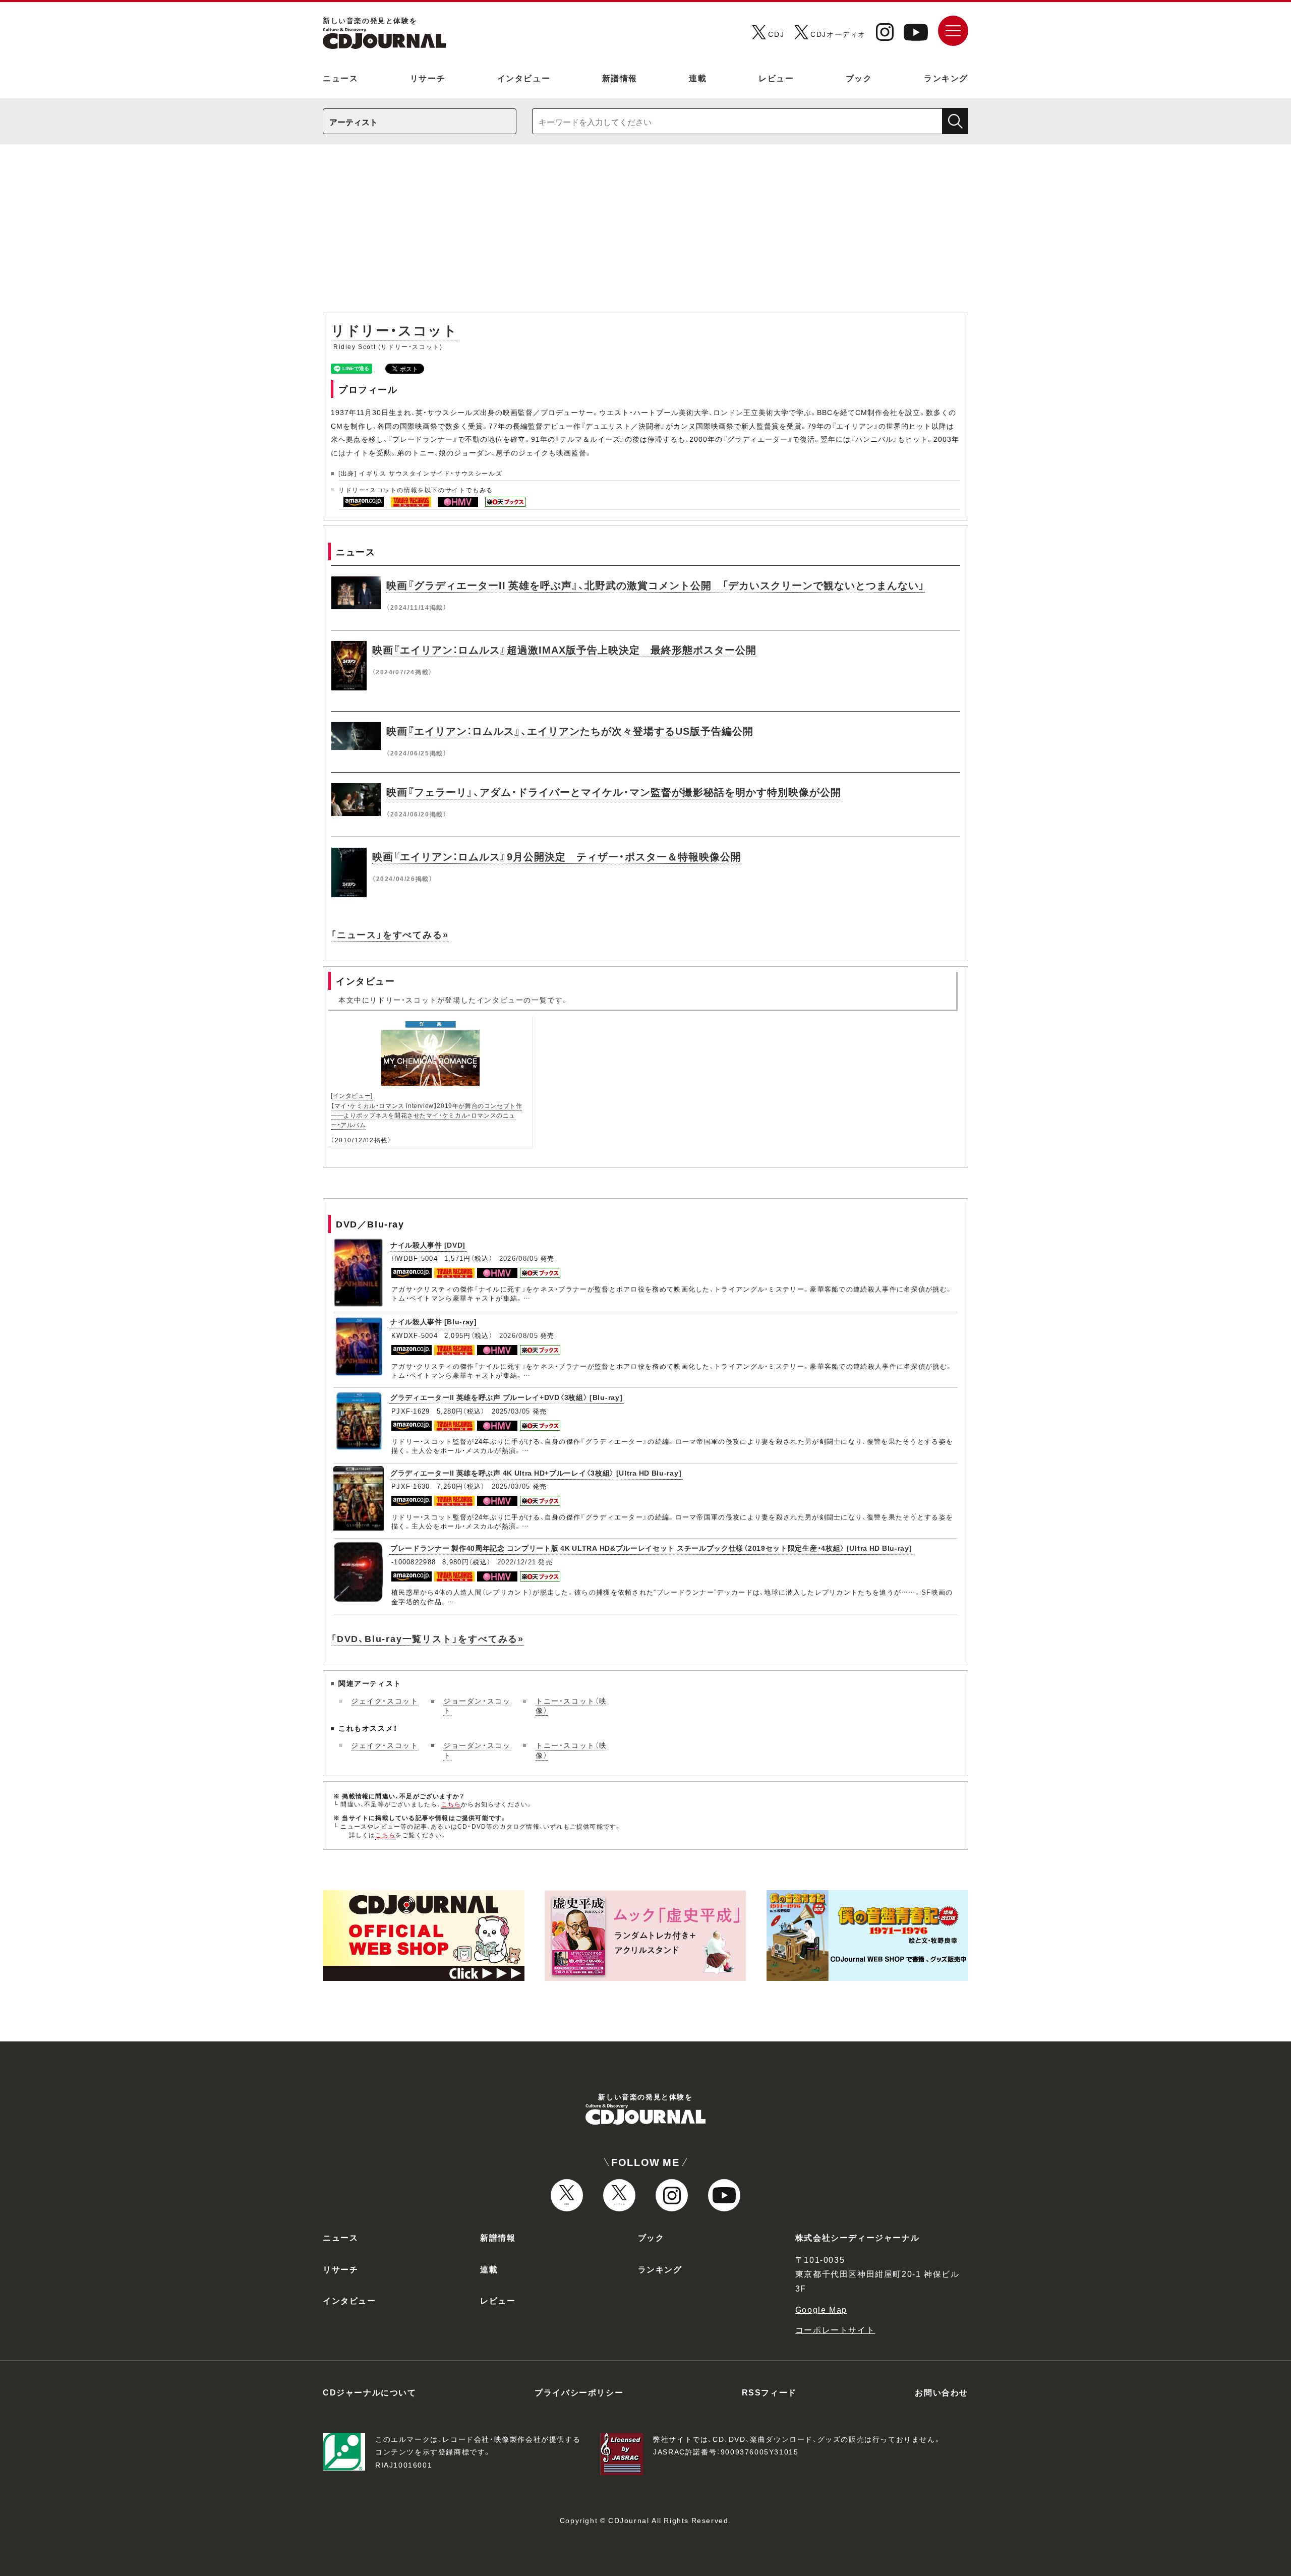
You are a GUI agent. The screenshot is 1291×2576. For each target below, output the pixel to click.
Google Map (821, 2309)
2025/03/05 (511, 1411)
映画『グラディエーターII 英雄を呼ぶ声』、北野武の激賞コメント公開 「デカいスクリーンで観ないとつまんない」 (656, 585)
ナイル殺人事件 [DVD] (428, 1245)
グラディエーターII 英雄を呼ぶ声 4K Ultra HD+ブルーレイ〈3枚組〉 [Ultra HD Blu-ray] (536, 1473)
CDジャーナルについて (370, 2392)
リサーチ (428, 78)
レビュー (776, 78)
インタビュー (524, 78)
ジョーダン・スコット (477, 1706)
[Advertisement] (645, 233)
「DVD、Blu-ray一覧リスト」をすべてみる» (427, 1638)
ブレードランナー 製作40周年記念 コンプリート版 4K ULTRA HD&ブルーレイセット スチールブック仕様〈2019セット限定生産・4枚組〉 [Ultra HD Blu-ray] (651, 1548)
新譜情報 (620, 78)
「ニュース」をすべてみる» (390, 934)
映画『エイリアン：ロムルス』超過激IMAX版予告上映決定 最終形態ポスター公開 (564, 649)
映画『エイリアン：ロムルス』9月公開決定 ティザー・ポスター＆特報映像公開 (557, 856)
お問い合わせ (942, 2392)
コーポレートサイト (835, 2329)
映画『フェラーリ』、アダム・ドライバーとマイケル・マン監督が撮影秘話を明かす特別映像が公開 (614, 792)
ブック (859, 78)
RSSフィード (769, 2392)
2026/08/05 (519, 1258)
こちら (451, 1804)
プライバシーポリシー (579, 2392)
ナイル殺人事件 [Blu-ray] (434, 1321)
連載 (698, 78)
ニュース (340, 78)
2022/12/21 (517, 1562)
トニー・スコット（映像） (571, 1706)
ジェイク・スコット (385, 1701)
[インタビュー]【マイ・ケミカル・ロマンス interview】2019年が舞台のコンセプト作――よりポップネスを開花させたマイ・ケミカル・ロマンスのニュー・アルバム (426, 1110)
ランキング (946, 78)
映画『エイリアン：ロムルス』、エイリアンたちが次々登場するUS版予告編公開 (570, 730)
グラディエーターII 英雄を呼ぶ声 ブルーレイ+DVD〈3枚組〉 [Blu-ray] (506, 1397)
